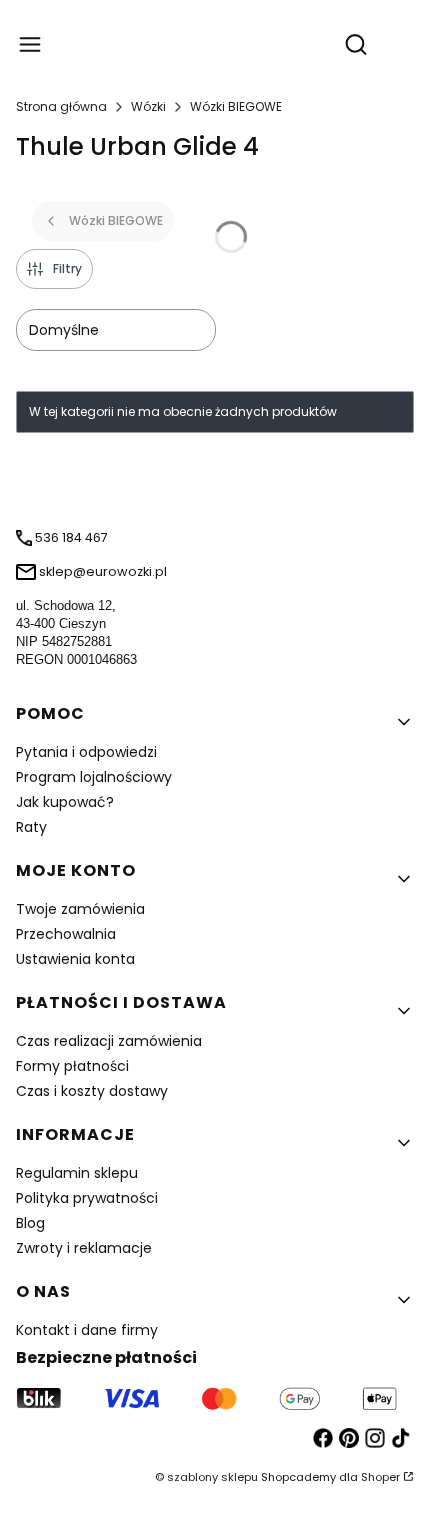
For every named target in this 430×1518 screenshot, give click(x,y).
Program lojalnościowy (94, 777)
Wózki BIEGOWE (236, 106)
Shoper (380, 1477)
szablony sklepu (212, 1477)
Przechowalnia (66, 934)
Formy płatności (72, 1066)
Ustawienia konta (75, 959)
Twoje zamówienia (80, 909)
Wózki (148, 106)
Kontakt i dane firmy (87, 1330)
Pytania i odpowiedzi (86, 752)
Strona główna (61, 106)
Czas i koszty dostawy (92, 1091)
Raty (31, 827)
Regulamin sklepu (77, 1173)
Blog (30, 1223)
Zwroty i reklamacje (84, 1248)
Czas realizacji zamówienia (109, 1041)
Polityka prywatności (87, 1198)
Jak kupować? (65, 802)
